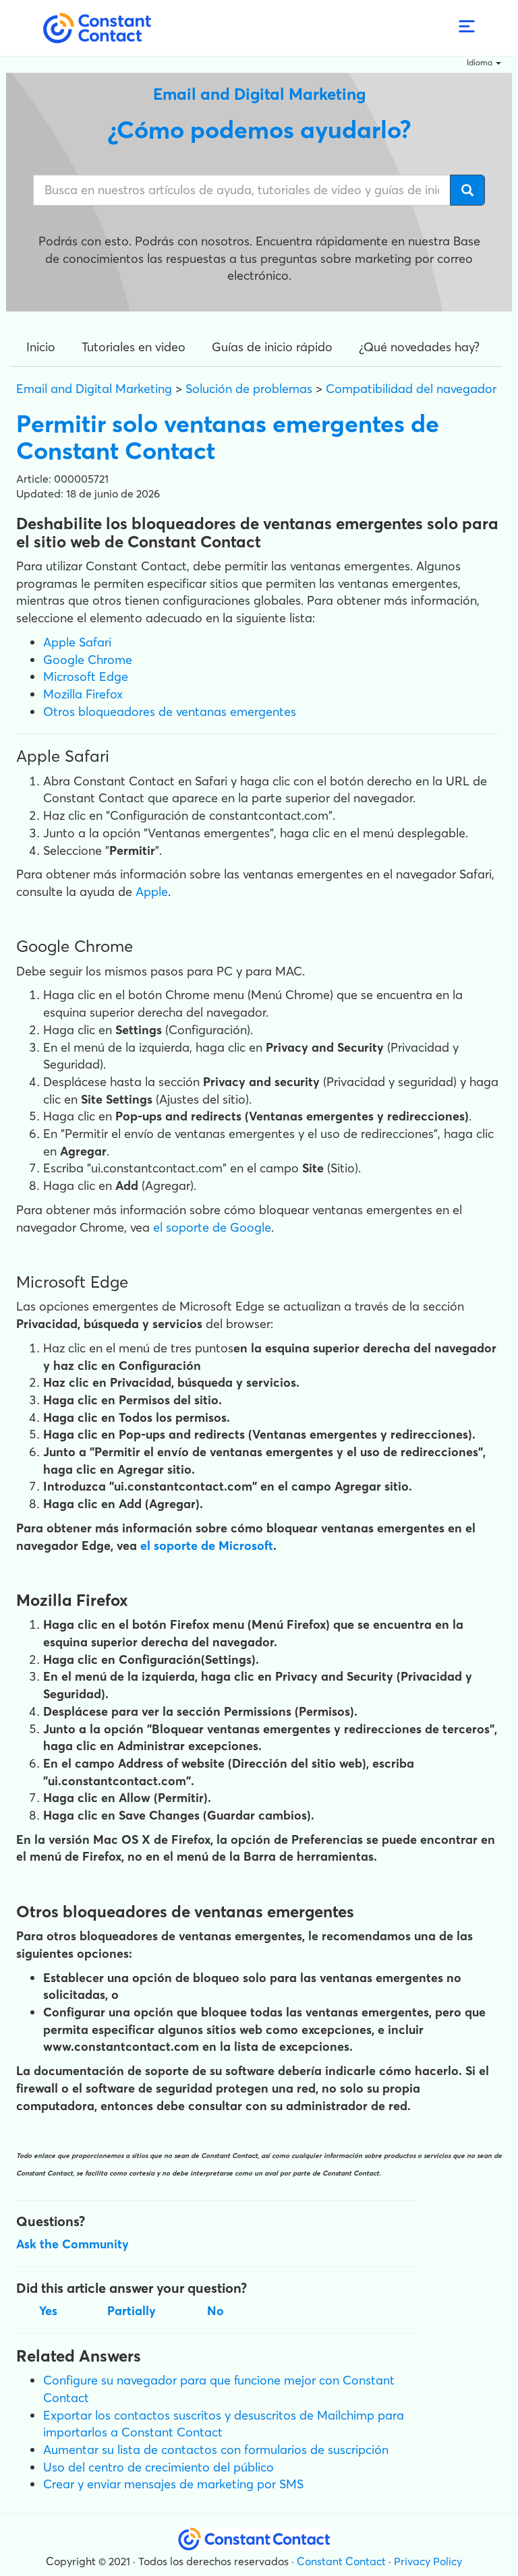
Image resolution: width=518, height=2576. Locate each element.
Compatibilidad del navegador (411, 389)
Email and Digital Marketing (94, 389)
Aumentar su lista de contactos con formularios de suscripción (216, 2450)
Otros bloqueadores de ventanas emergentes (170, 712)
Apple (152, 892)
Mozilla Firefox (83, 694)
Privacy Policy (428, 2561)
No (215, 2311)
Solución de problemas (249, 389)
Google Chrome (88, 660)
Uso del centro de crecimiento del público (159, 2467)
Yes (48, 2311)
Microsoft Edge (86, 677)
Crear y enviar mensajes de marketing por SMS (173, 2484)
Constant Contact (341, 2561)
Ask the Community (73, 2244)
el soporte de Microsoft (207, 1546)
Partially (132, 2311)
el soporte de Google (212, 1227)
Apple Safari (77, 642)
